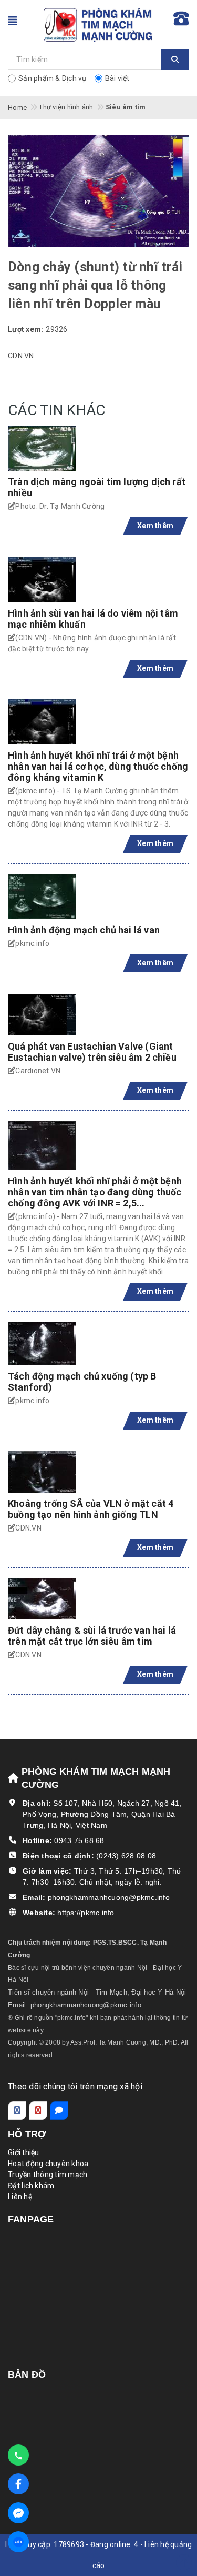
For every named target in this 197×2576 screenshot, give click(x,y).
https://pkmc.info (86, 1913)
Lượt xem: (25, 329)
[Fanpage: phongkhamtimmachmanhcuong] (18, 2484)
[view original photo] (98, 190)
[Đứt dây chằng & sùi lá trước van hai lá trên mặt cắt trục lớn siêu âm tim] (42, 1599)
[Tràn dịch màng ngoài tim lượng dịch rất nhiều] (42, 448)
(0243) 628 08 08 (126, 1856)
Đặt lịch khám (31, 2186)
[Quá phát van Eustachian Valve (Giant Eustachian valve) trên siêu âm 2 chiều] (42, 1015)
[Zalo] (59, 2111)
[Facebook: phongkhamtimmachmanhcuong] (18, 2513)
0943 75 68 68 (79, 1840)
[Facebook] (17, 2111)
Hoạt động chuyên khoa (48, 2164)
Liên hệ (20, 2197)
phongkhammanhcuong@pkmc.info (109, 1897)
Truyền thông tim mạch (48, 2175)
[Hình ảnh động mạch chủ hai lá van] (42, 897)
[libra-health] (99, 24)
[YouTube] (38, 2111)
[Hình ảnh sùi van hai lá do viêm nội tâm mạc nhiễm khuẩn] (42, 580)
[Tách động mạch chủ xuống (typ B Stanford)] (42, 1344)
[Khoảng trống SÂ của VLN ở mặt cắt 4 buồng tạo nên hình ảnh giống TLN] (42, 1472)
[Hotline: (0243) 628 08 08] (18, 2455)
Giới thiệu (24, 2152)
